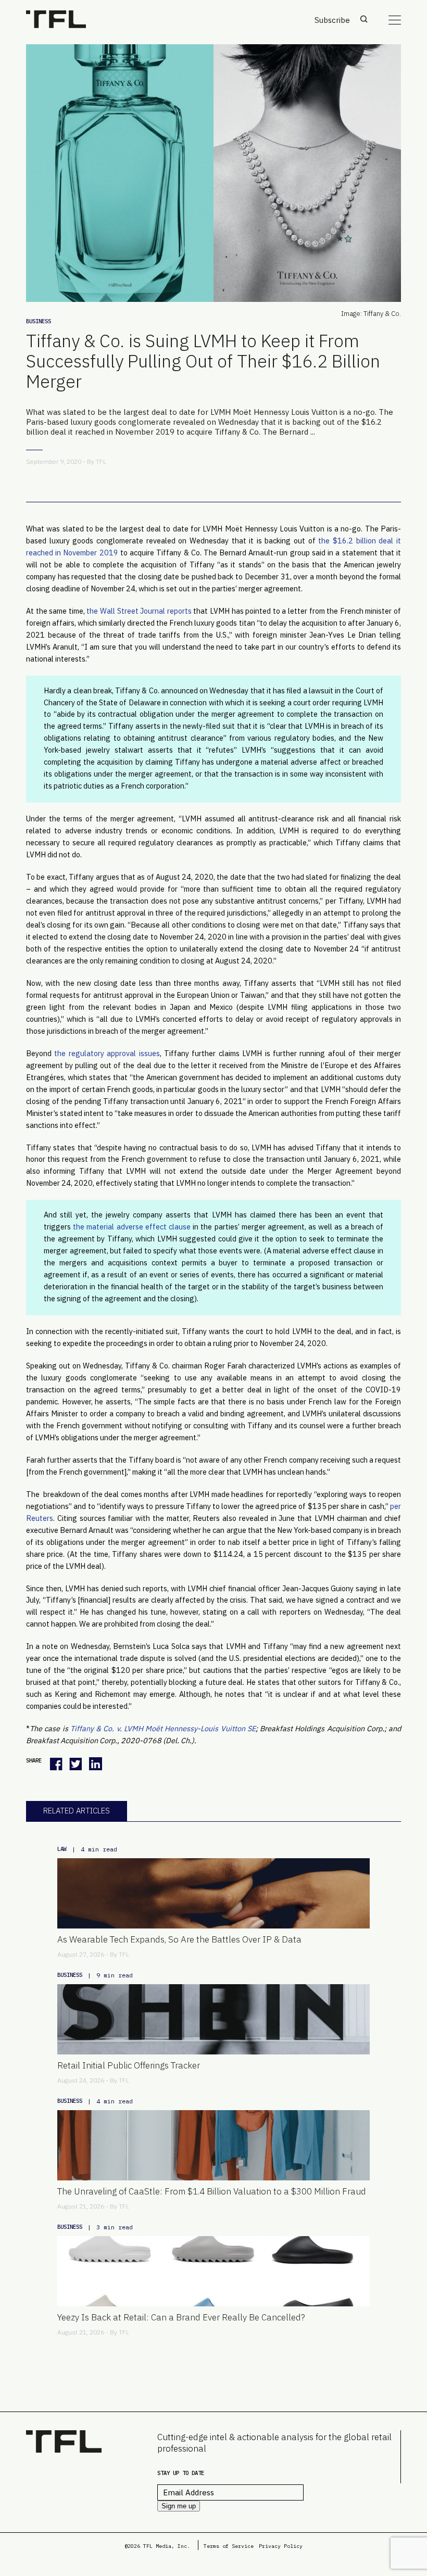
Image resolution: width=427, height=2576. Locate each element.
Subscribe (332, 20)
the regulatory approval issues (107, 1053)
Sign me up (179, 2506)
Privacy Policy (281, 2546)
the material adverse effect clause (132, 1227)
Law (62, 1849)
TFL (101, 461)
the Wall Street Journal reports (139, 611)
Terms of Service (229, 2546)
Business (39, 321)
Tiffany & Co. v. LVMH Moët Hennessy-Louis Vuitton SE (163, 1728)
